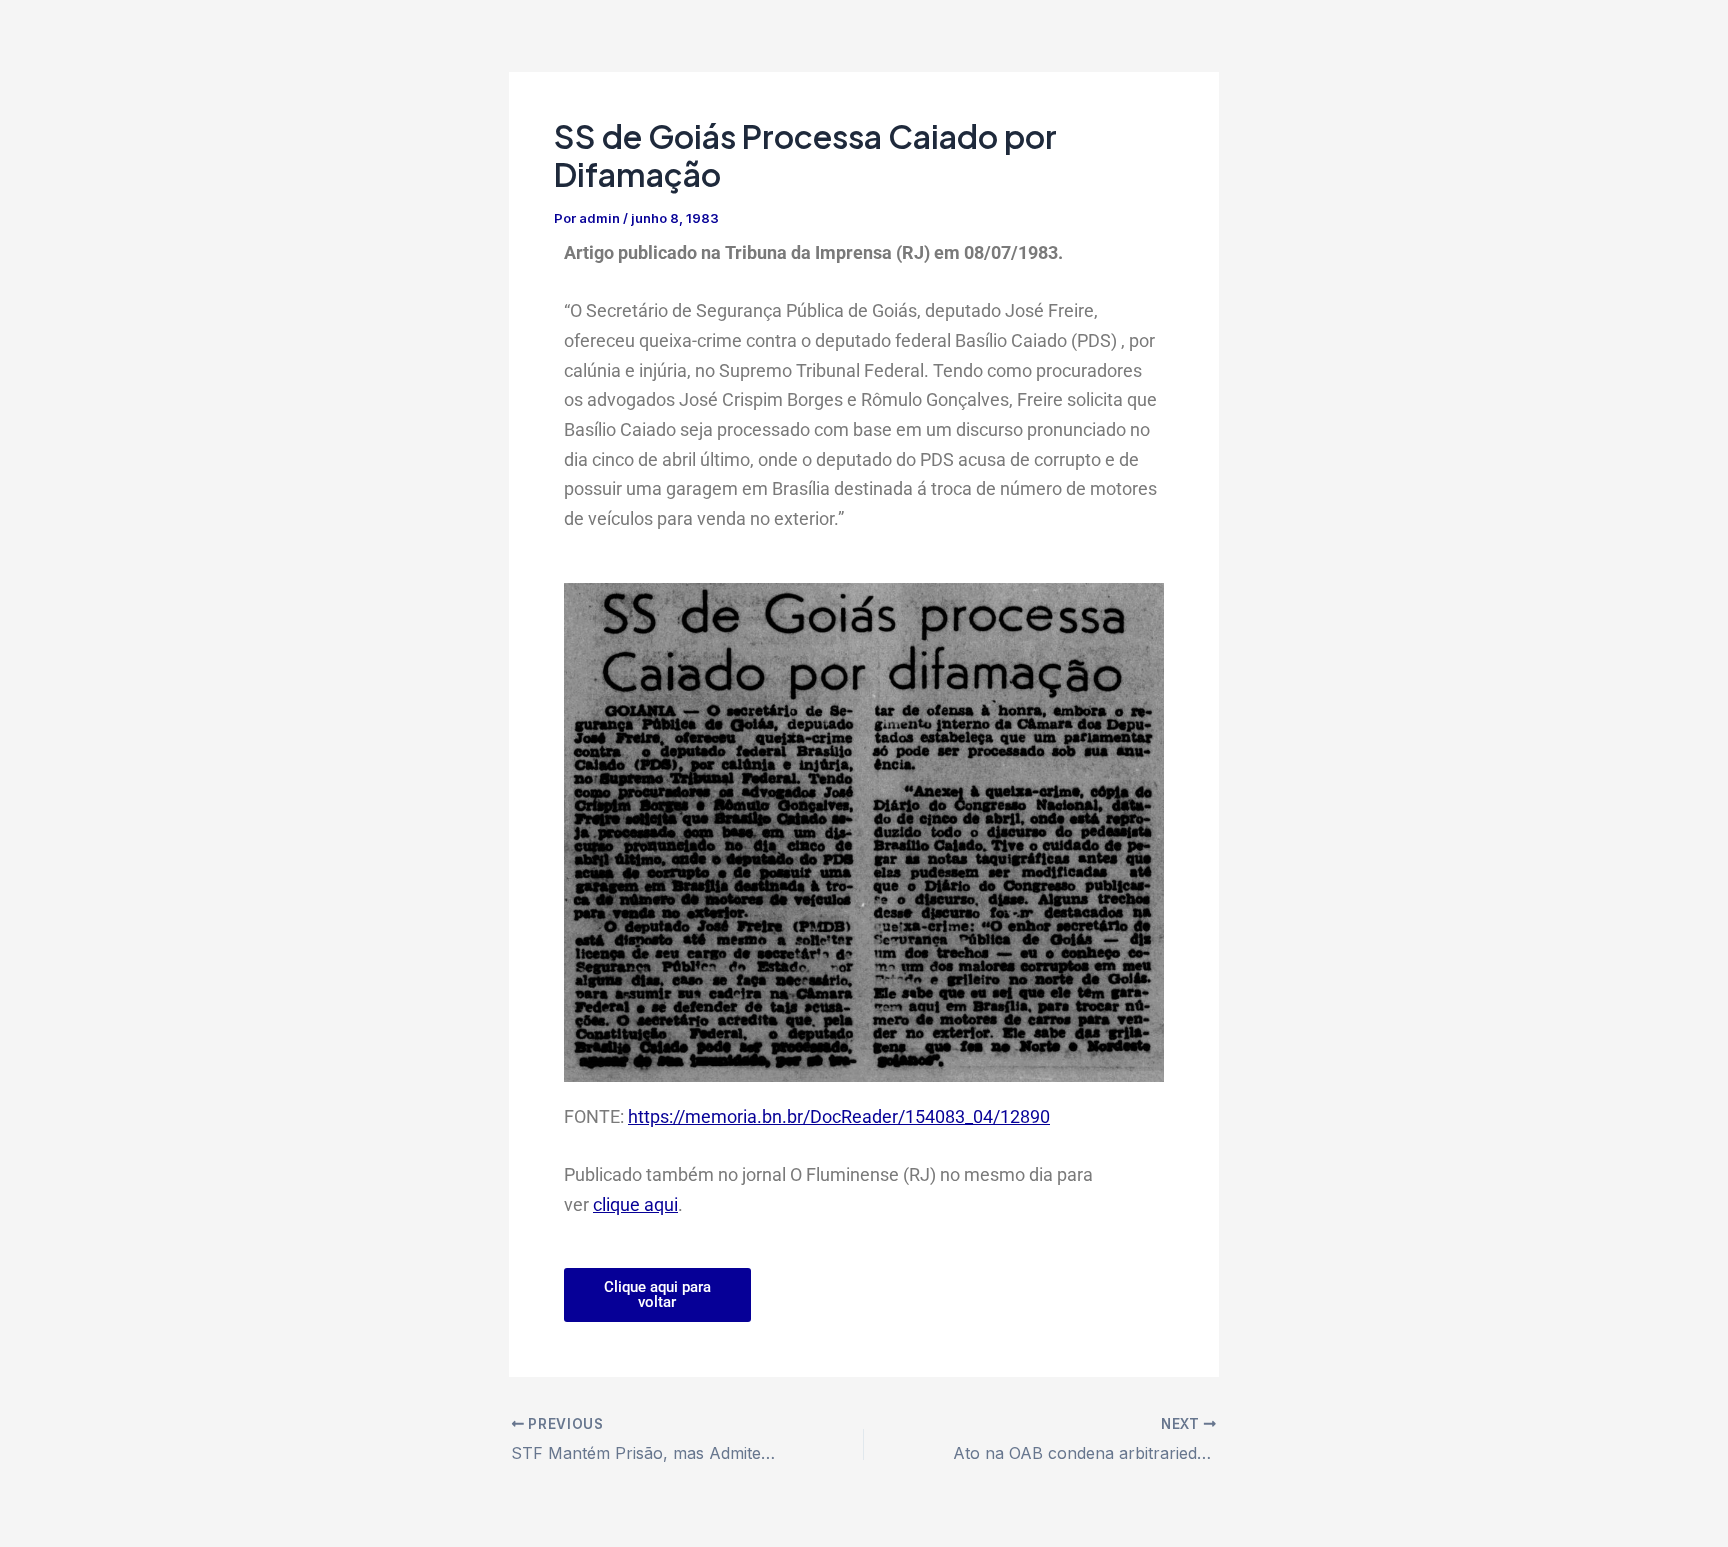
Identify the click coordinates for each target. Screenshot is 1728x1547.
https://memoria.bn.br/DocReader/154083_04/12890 (839, 1116)
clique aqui (635, 1204)
